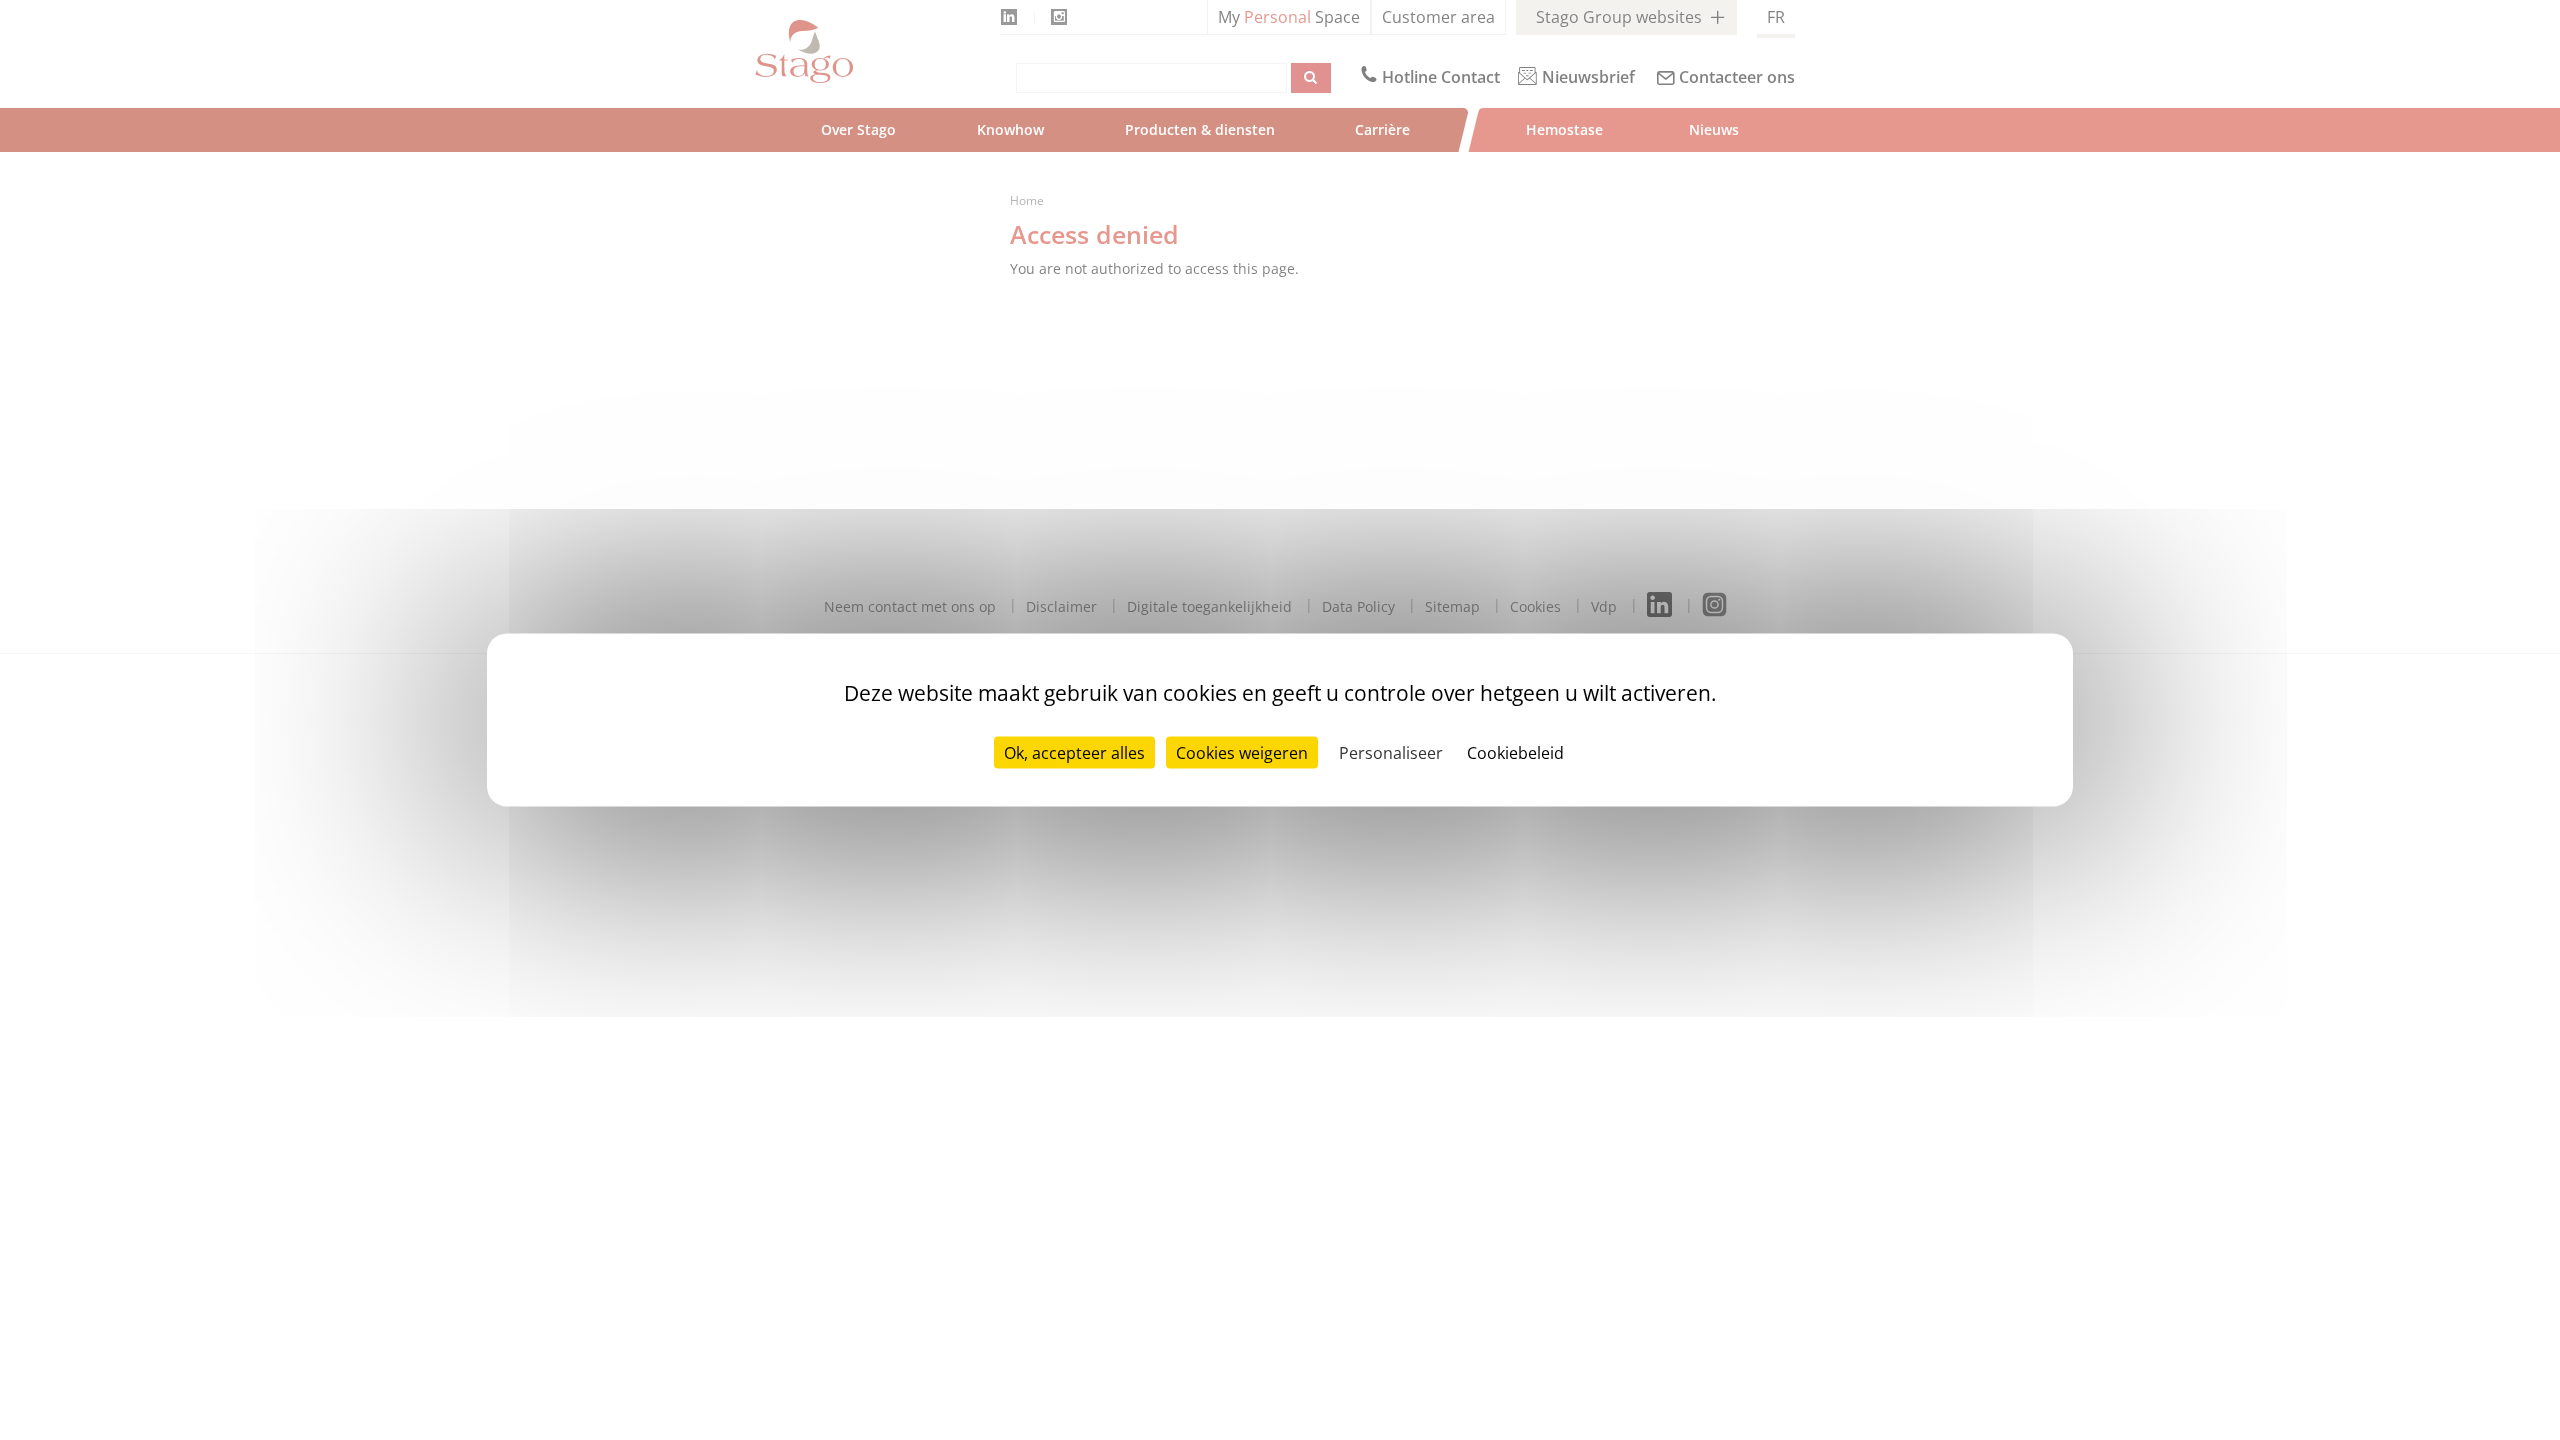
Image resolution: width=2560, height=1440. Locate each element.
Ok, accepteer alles (1074, 753)
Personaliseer (1391, 753)
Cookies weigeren (1242, 753)
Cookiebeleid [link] (1515, 753)
